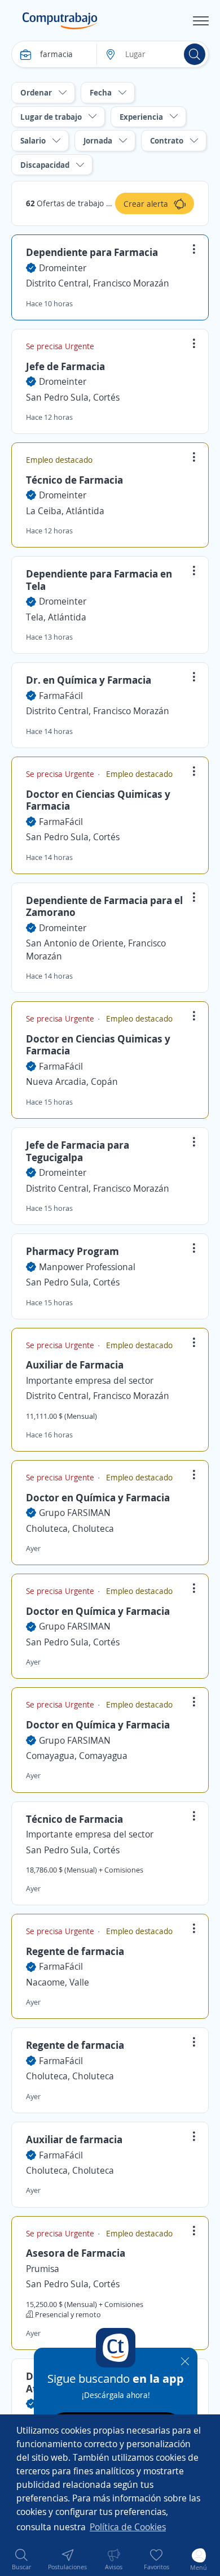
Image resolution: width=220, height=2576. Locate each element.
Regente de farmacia (75, 1951)
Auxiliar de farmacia (74, 2139)
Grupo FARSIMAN (75, 1513)
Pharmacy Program (72, 1251)
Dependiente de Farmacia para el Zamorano (104, 906)
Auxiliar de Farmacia (75, 1365)
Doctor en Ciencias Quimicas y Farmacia (98, 800)
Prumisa (43, 2269)
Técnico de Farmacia (74, 480)
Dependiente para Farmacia (92, 252)
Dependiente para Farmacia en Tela (99, 580)
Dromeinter (63, 268)
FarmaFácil (61, 696)
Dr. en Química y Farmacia (89, 680)
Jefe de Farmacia (65, 366)
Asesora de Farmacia (76, 2253)
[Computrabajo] (60, 21)
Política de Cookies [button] (128, 2527)
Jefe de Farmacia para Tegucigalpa (78, 1151)
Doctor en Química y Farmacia (98, 1497)
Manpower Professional (87, 1267)
